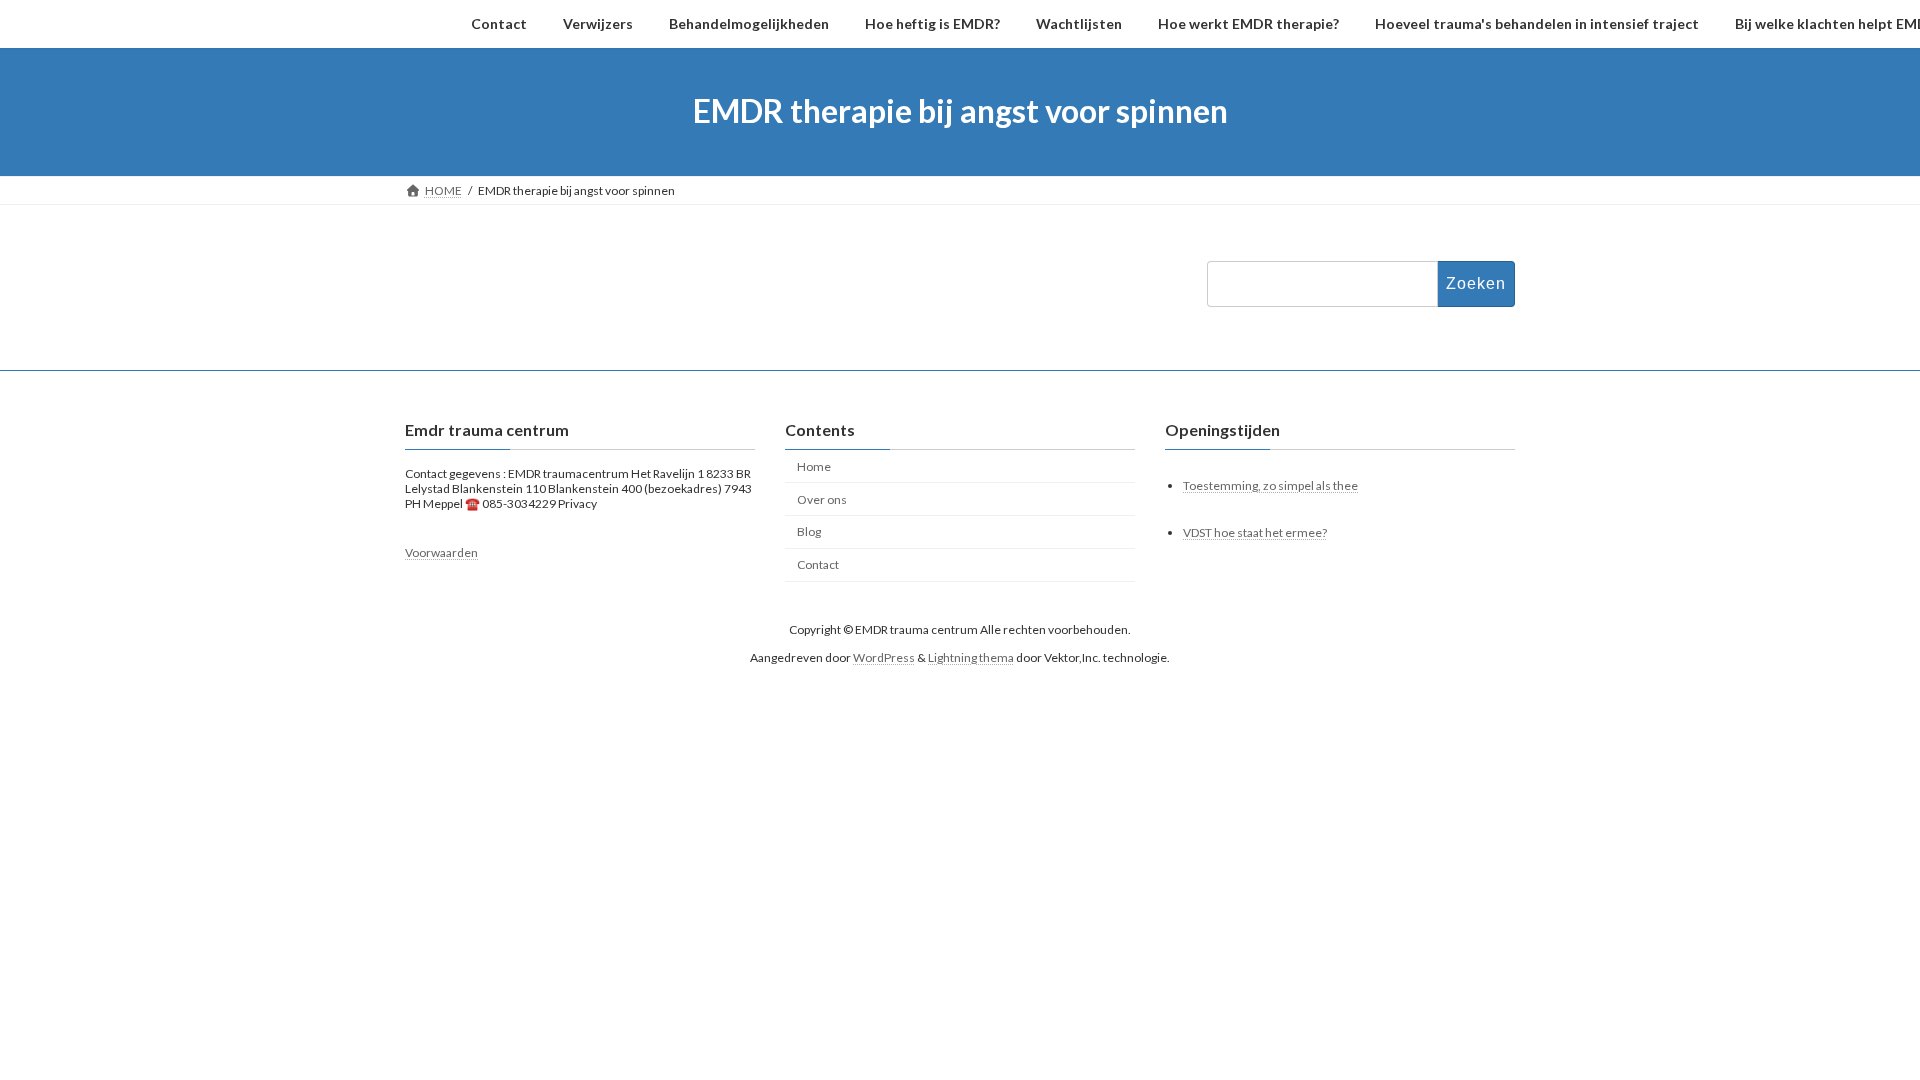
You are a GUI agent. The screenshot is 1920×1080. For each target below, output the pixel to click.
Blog (809, 532)
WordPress (884, 657)
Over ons (822, 499)
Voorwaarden (441, 553)
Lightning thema (971, 657)
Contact (818, 564)
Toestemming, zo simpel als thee (1270, 485)
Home (814, 466)
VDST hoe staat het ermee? (1255, 532)
